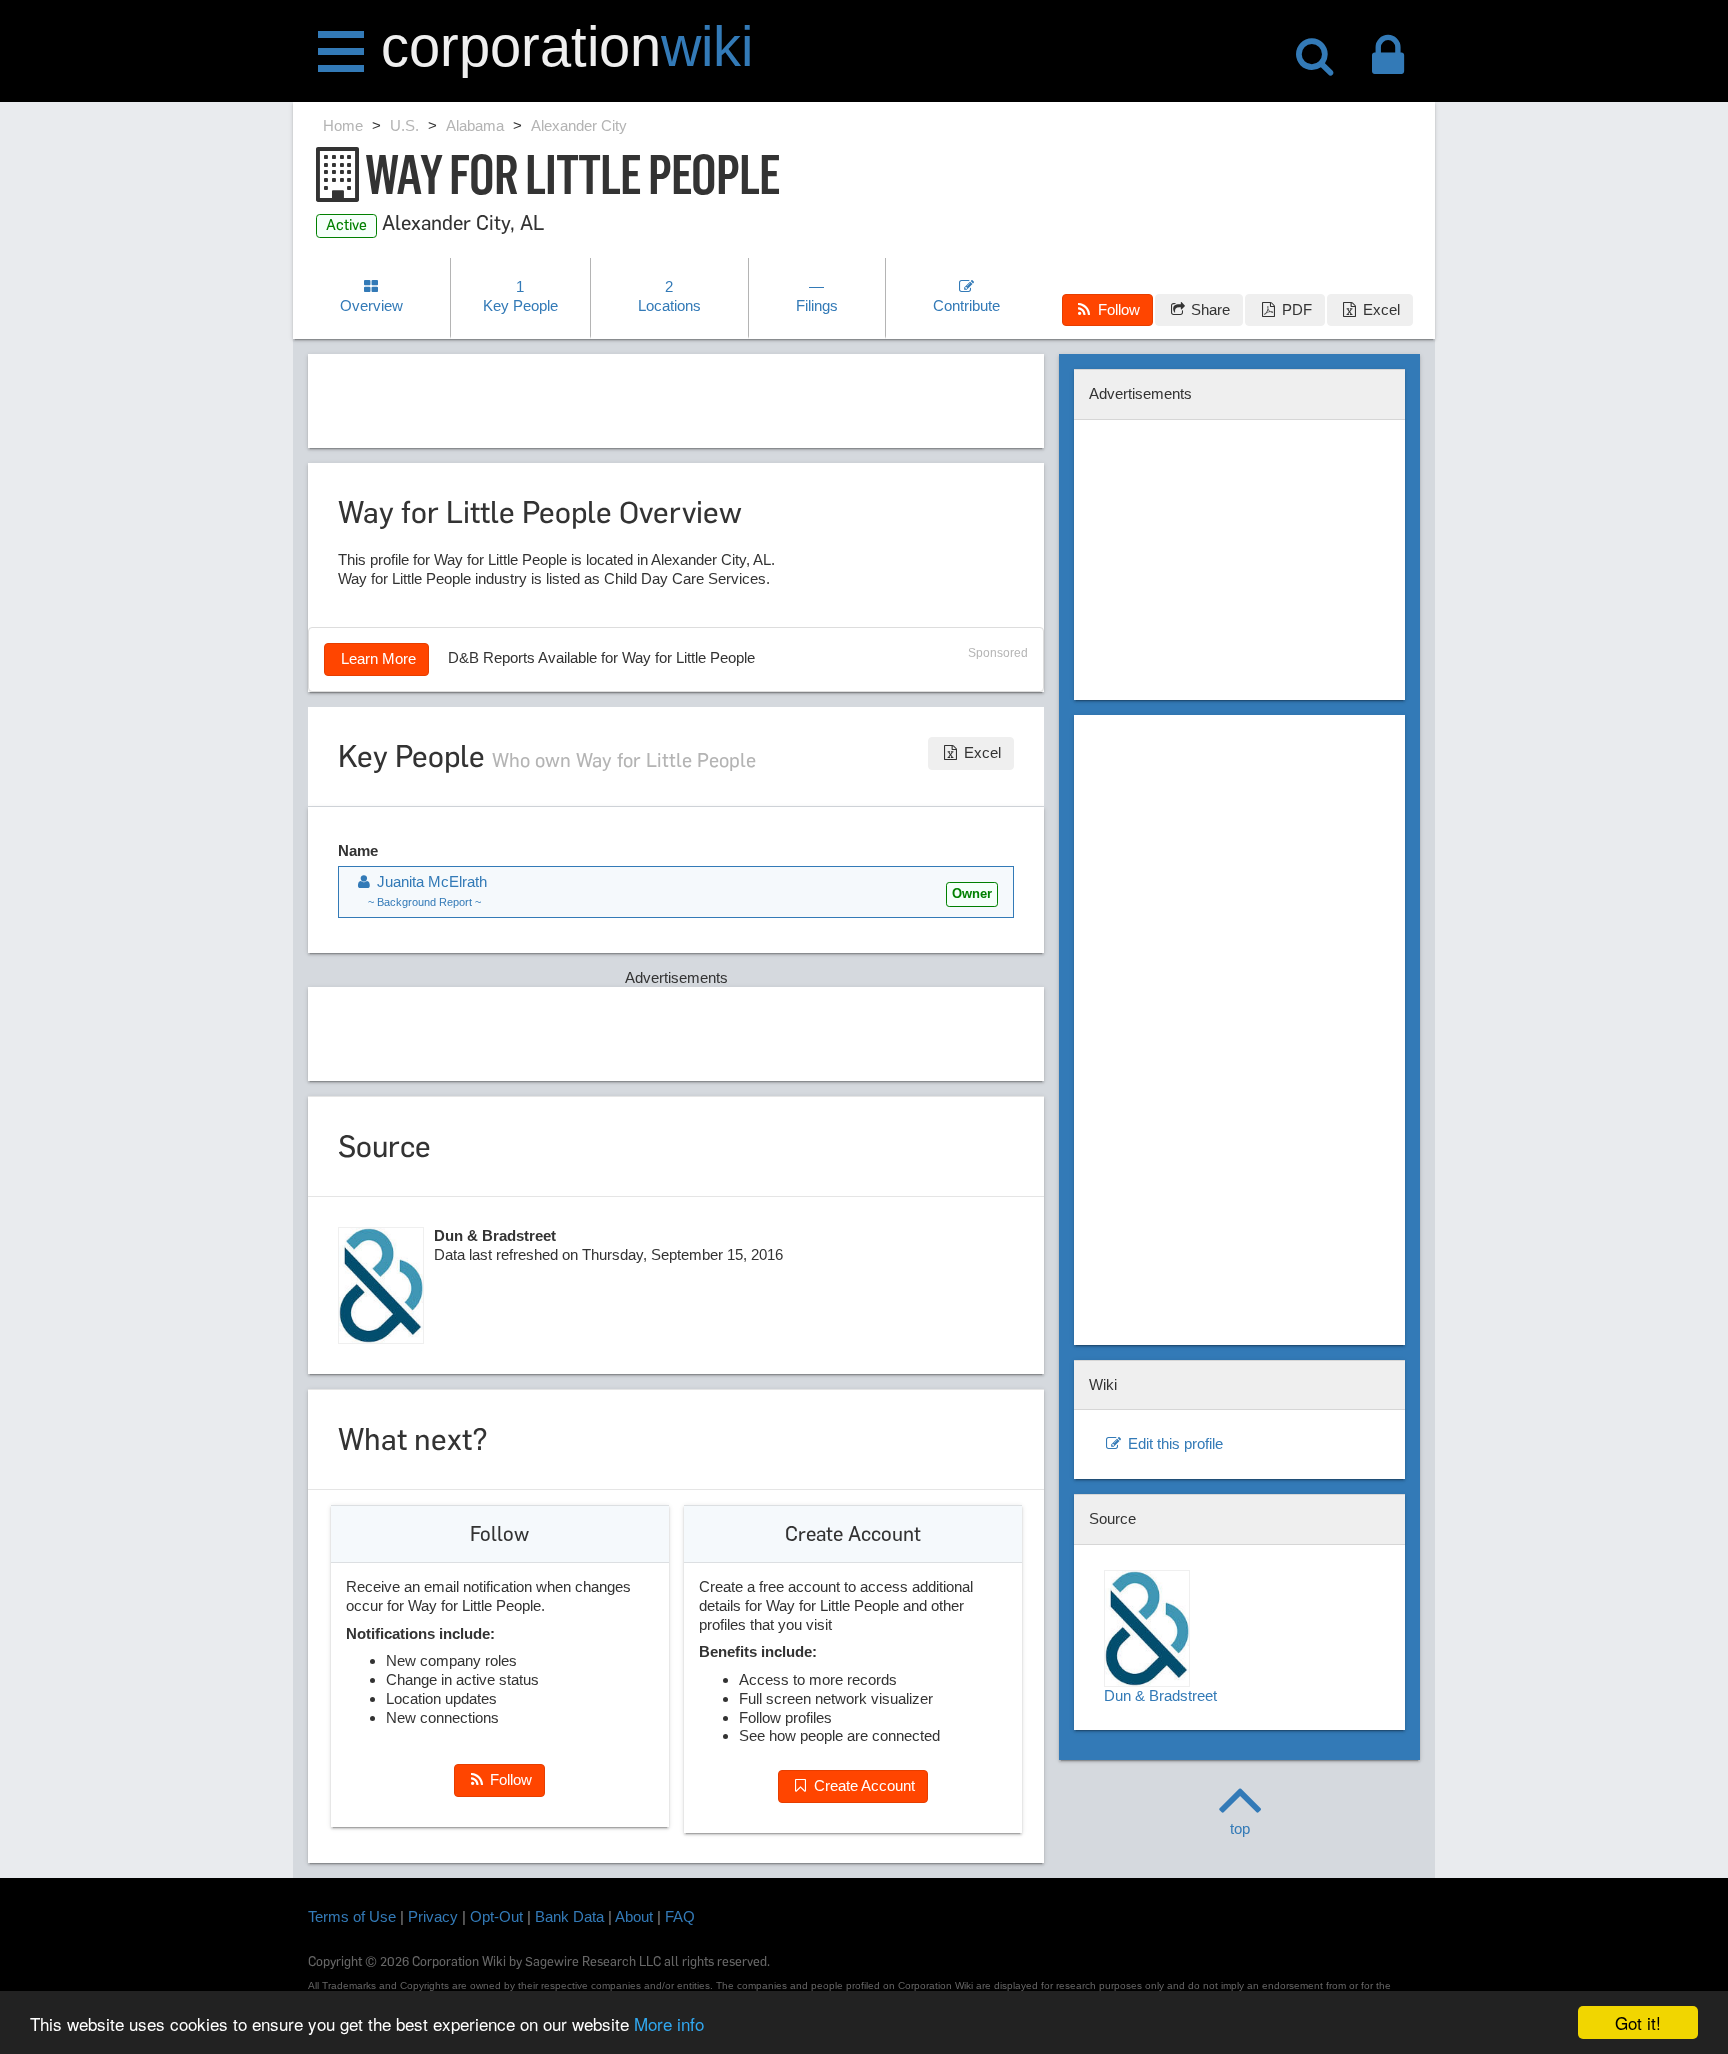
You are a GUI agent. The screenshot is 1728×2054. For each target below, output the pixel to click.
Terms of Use (352, 1916)
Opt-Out (496, 1916)
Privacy (433, 1916)
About (634, 1916)
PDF (1295, 309)
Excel (1379, 309)
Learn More (376, 658)
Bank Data (569, 1916)
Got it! (1638, 2022)
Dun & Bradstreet (1160, 1695)
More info (669, 2023)
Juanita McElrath (430, 881)
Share (1208, 309)
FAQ (680, 1916)
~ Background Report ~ (424, 902)
